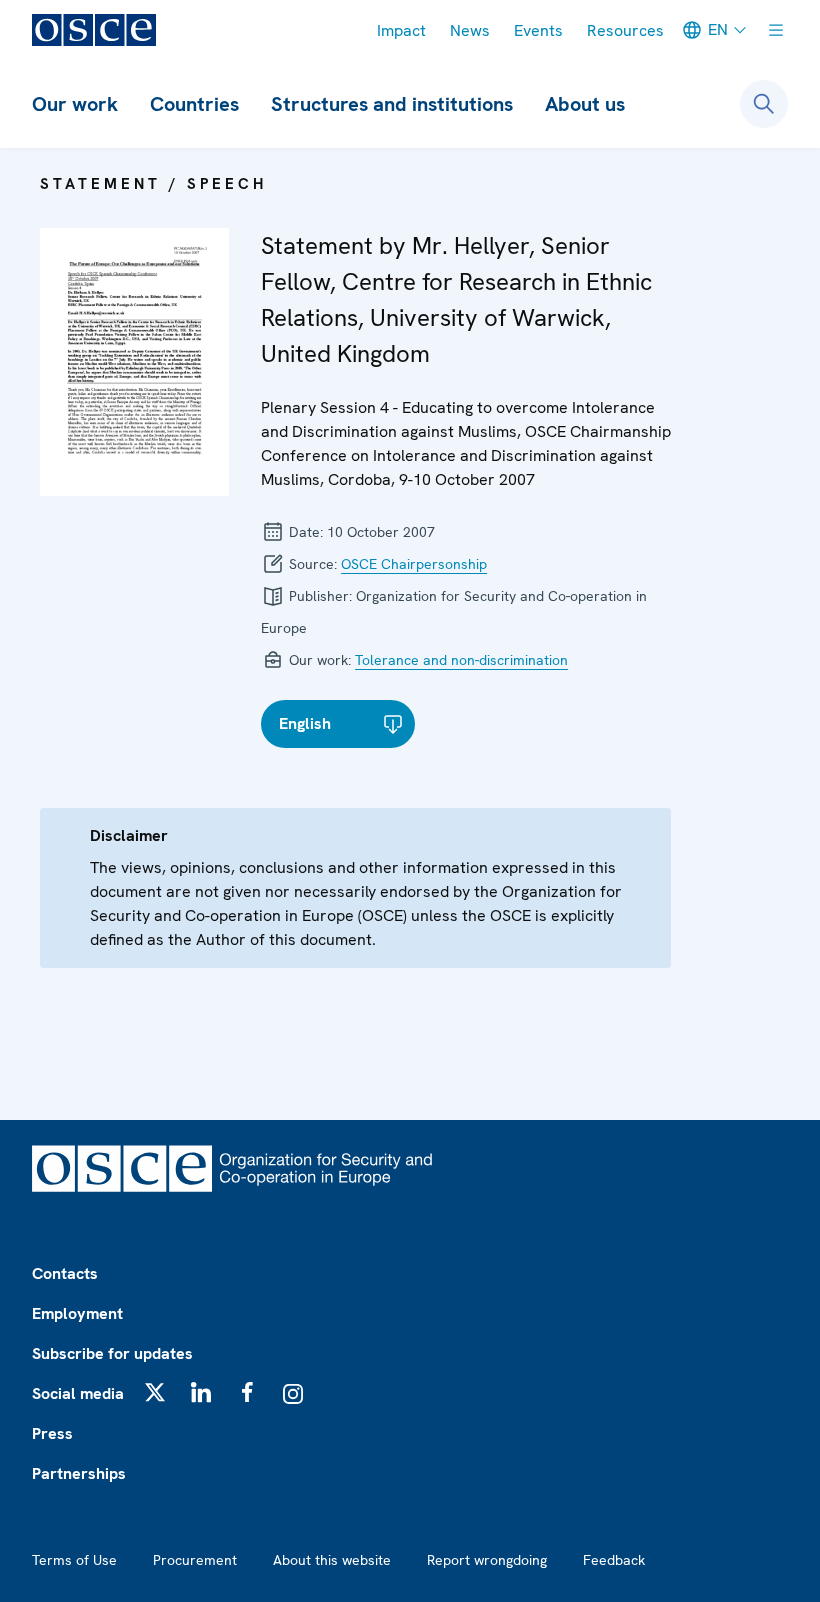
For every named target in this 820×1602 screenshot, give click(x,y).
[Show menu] (776, 30)
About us (585, 104)
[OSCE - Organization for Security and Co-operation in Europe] (94, 30)
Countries (194, 104)
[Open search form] (764, 104)
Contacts (65, 1273)
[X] (155, 1392)
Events (538, 30)
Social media (78, 1393)
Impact (401, 30)
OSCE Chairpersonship (414, 564)
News (470, 30)
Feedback (614, 1560)
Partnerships (79, 1473)
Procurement (195, 1560)
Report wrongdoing (487, 1560)
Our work (75, 104)
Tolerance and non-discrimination (461, 660)
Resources (625, 30)
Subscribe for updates (112, 1353)
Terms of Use (74, 1560)
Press (52, 1433)
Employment (77, 1313)
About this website (332, 1560)
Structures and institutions (392, 104)
